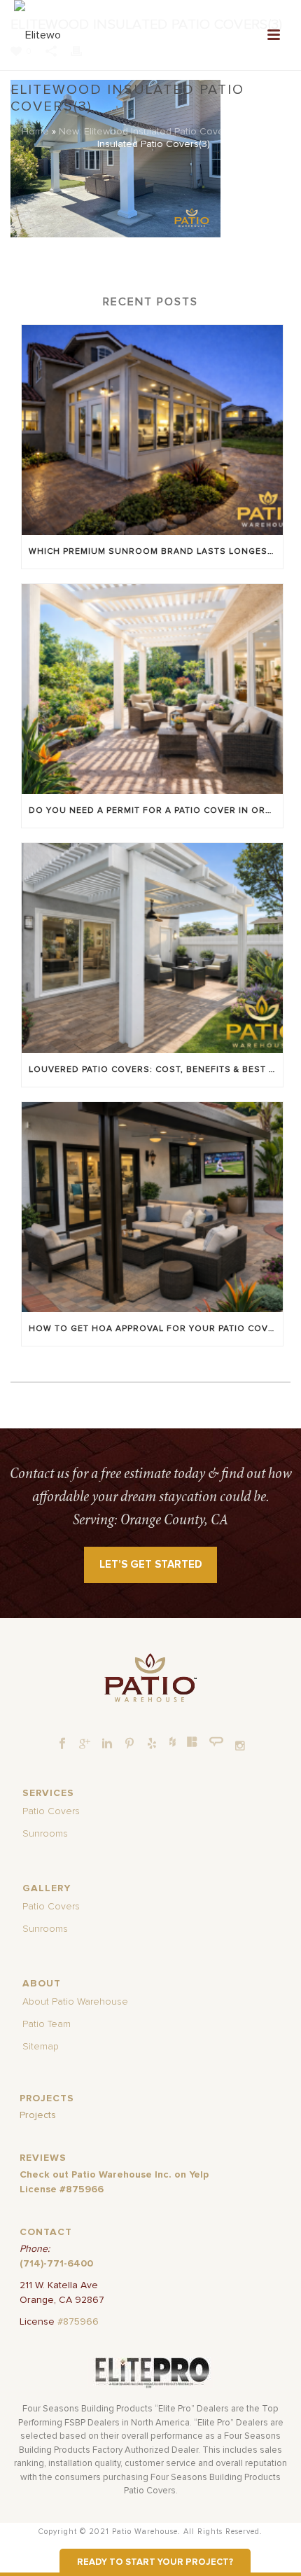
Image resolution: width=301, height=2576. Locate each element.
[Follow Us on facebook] (62, 1744)
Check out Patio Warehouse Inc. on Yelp (114, 2175)
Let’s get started (151, 1565)
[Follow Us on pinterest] (129, 1744)
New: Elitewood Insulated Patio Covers (146, 132)
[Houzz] (172, 1741)
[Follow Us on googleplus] (85, 1744)
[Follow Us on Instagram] (240, 1746)
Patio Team (47, 2024)
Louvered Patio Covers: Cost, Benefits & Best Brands (156, 1070)
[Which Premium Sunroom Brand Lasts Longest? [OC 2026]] (152, 430)
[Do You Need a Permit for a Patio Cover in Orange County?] (152, 689)
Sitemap (41, 2047)
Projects (38, 2115)
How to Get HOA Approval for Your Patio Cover (154, 1329)
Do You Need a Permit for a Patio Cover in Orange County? (156, 811)
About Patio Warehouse (75, 2002)
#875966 (78, 2322)
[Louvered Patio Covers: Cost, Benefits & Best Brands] (152, 948)
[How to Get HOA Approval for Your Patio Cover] (152, 1207)
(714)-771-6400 (56, 2264)
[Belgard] (192, 1741)
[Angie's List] (217, 1742)
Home (35, 132)
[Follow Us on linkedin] (107, 1744)
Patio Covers (51, 1811)
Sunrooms (45, 1834)
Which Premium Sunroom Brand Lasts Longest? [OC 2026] (156, 552)
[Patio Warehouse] (150, 1678)
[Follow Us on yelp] (152, 1744)
